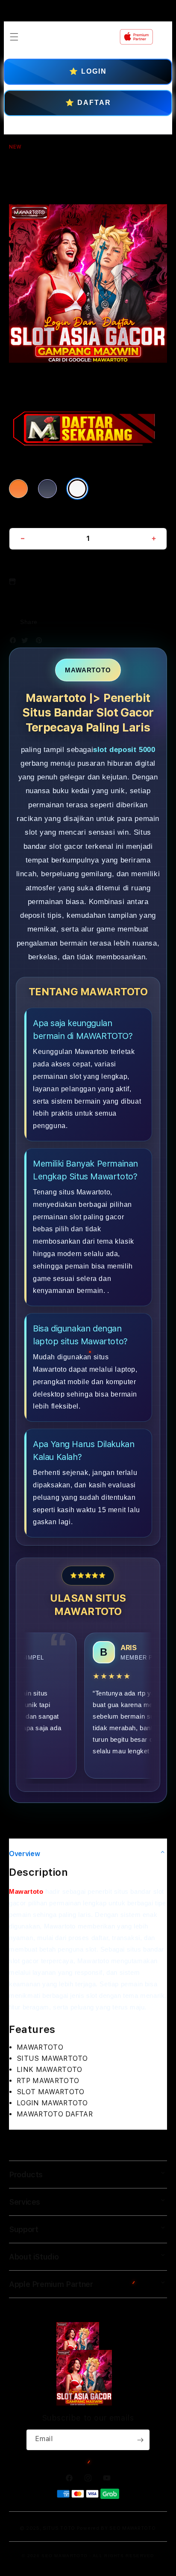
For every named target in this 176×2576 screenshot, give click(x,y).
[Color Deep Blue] (47, 489)
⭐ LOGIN (88, 71)
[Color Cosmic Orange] (18, 489)
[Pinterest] (41, 642)
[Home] (74, 37)
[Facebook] (15, 642)
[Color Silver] (77, 489)
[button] (14, 37)
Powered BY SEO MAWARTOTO (116, 2528)
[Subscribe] (140, 2440)
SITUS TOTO (59, 2528)
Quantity (23, 517)
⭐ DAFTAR (88, 103)
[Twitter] (27, 642)
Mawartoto (26, 1891)
